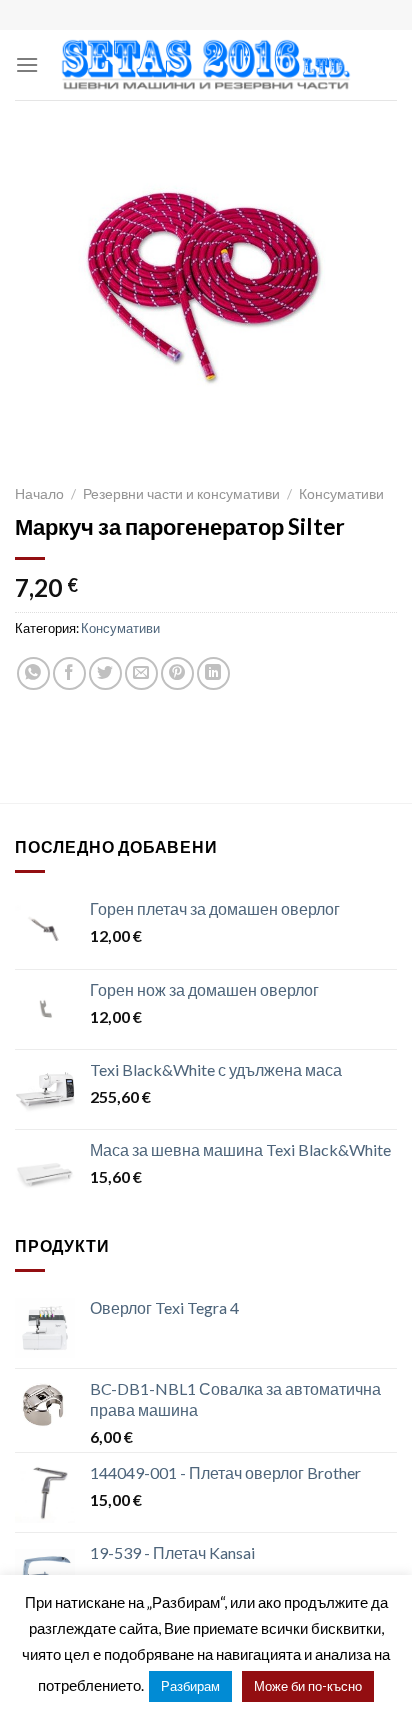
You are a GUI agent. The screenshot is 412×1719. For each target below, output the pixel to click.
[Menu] (27, 64)
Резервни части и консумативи (181, 494)
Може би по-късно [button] (308, 1686)
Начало (39, 494)
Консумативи (341, 494)
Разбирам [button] (190, 1686)
